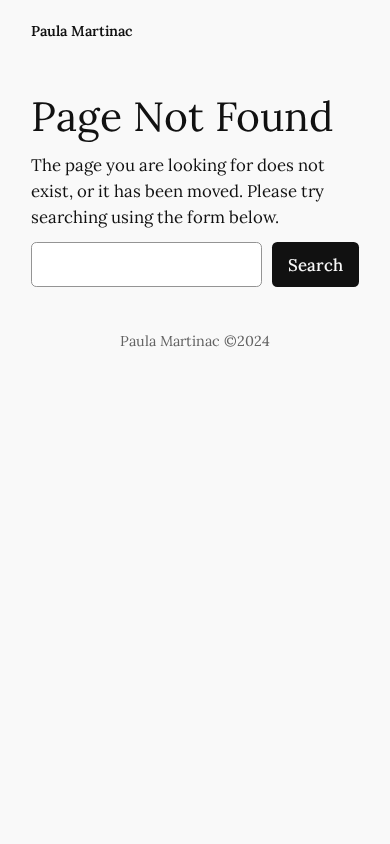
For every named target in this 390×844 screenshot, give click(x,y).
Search (315, 265)
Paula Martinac (82, 31)
